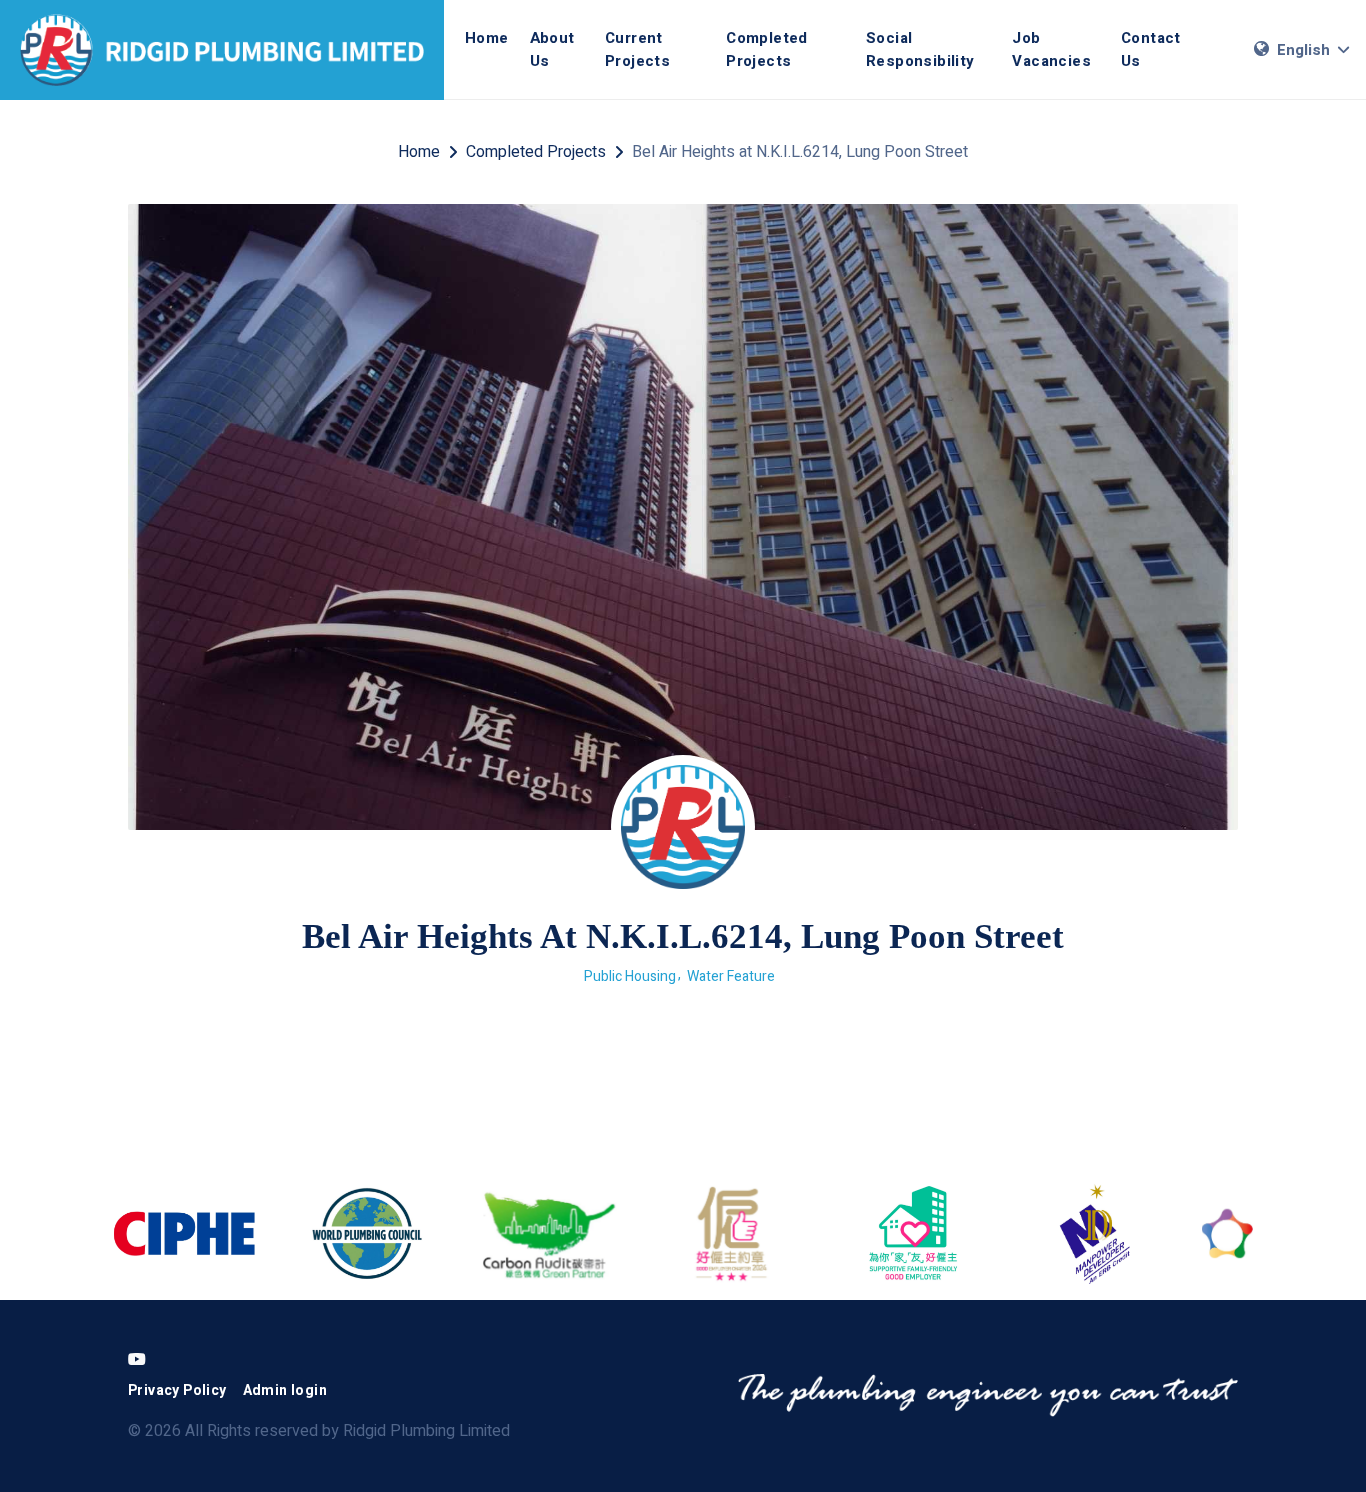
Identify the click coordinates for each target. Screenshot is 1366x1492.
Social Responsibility (920, 49)
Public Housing (630, 976)
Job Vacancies (1051, 49)
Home (487, 38)
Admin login (285, 1390)
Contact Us (1151, 49)
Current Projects (637, 49)
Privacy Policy (177, 1390)
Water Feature (731, 976)
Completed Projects (767, 49)
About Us (552, 49)
